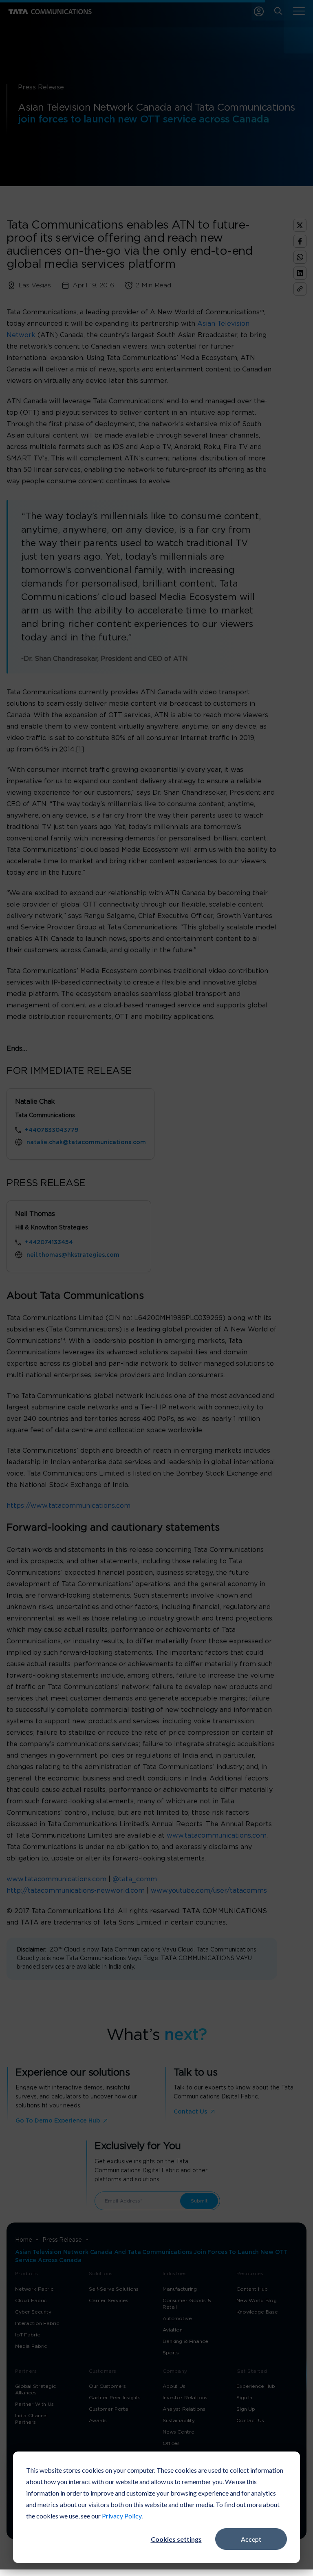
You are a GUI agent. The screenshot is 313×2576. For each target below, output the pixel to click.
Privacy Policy (122, 2516)
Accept (251, 2539)
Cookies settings (176, 2539)
